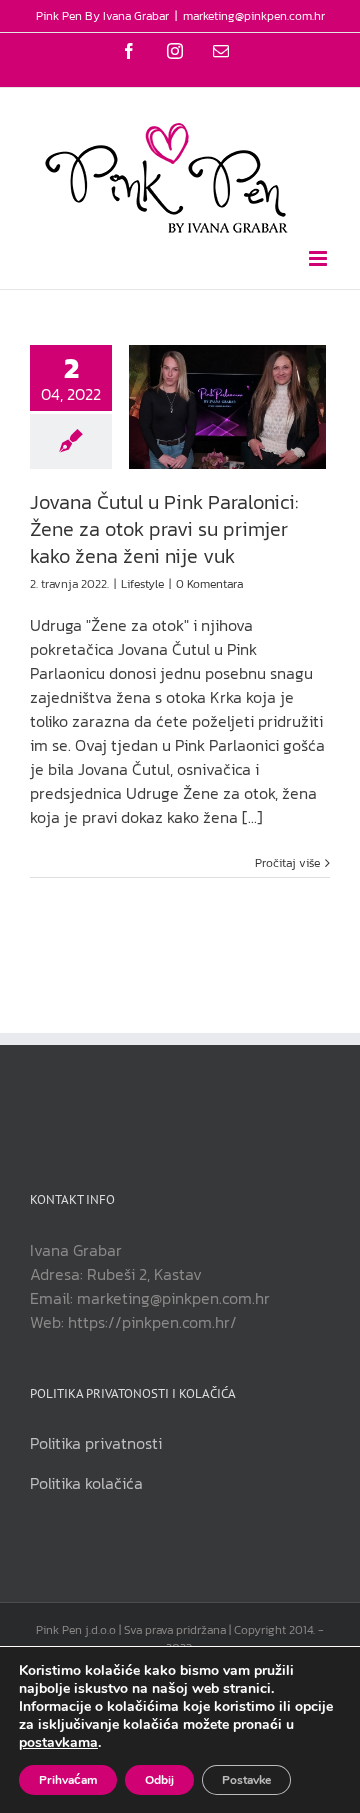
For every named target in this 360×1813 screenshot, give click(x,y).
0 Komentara (209, 584)
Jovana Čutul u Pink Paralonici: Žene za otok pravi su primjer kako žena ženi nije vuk (164, 529)
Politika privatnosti (96, 1443)
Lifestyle (142, 584)
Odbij (159, 1780)
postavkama (58, 1743)
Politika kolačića (86, 1483)
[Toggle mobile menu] (319, 258)
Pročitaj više (287, 863)
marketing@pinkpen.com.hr (254, 16)
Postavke (246, 1780)
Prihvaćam (68, 1780)
